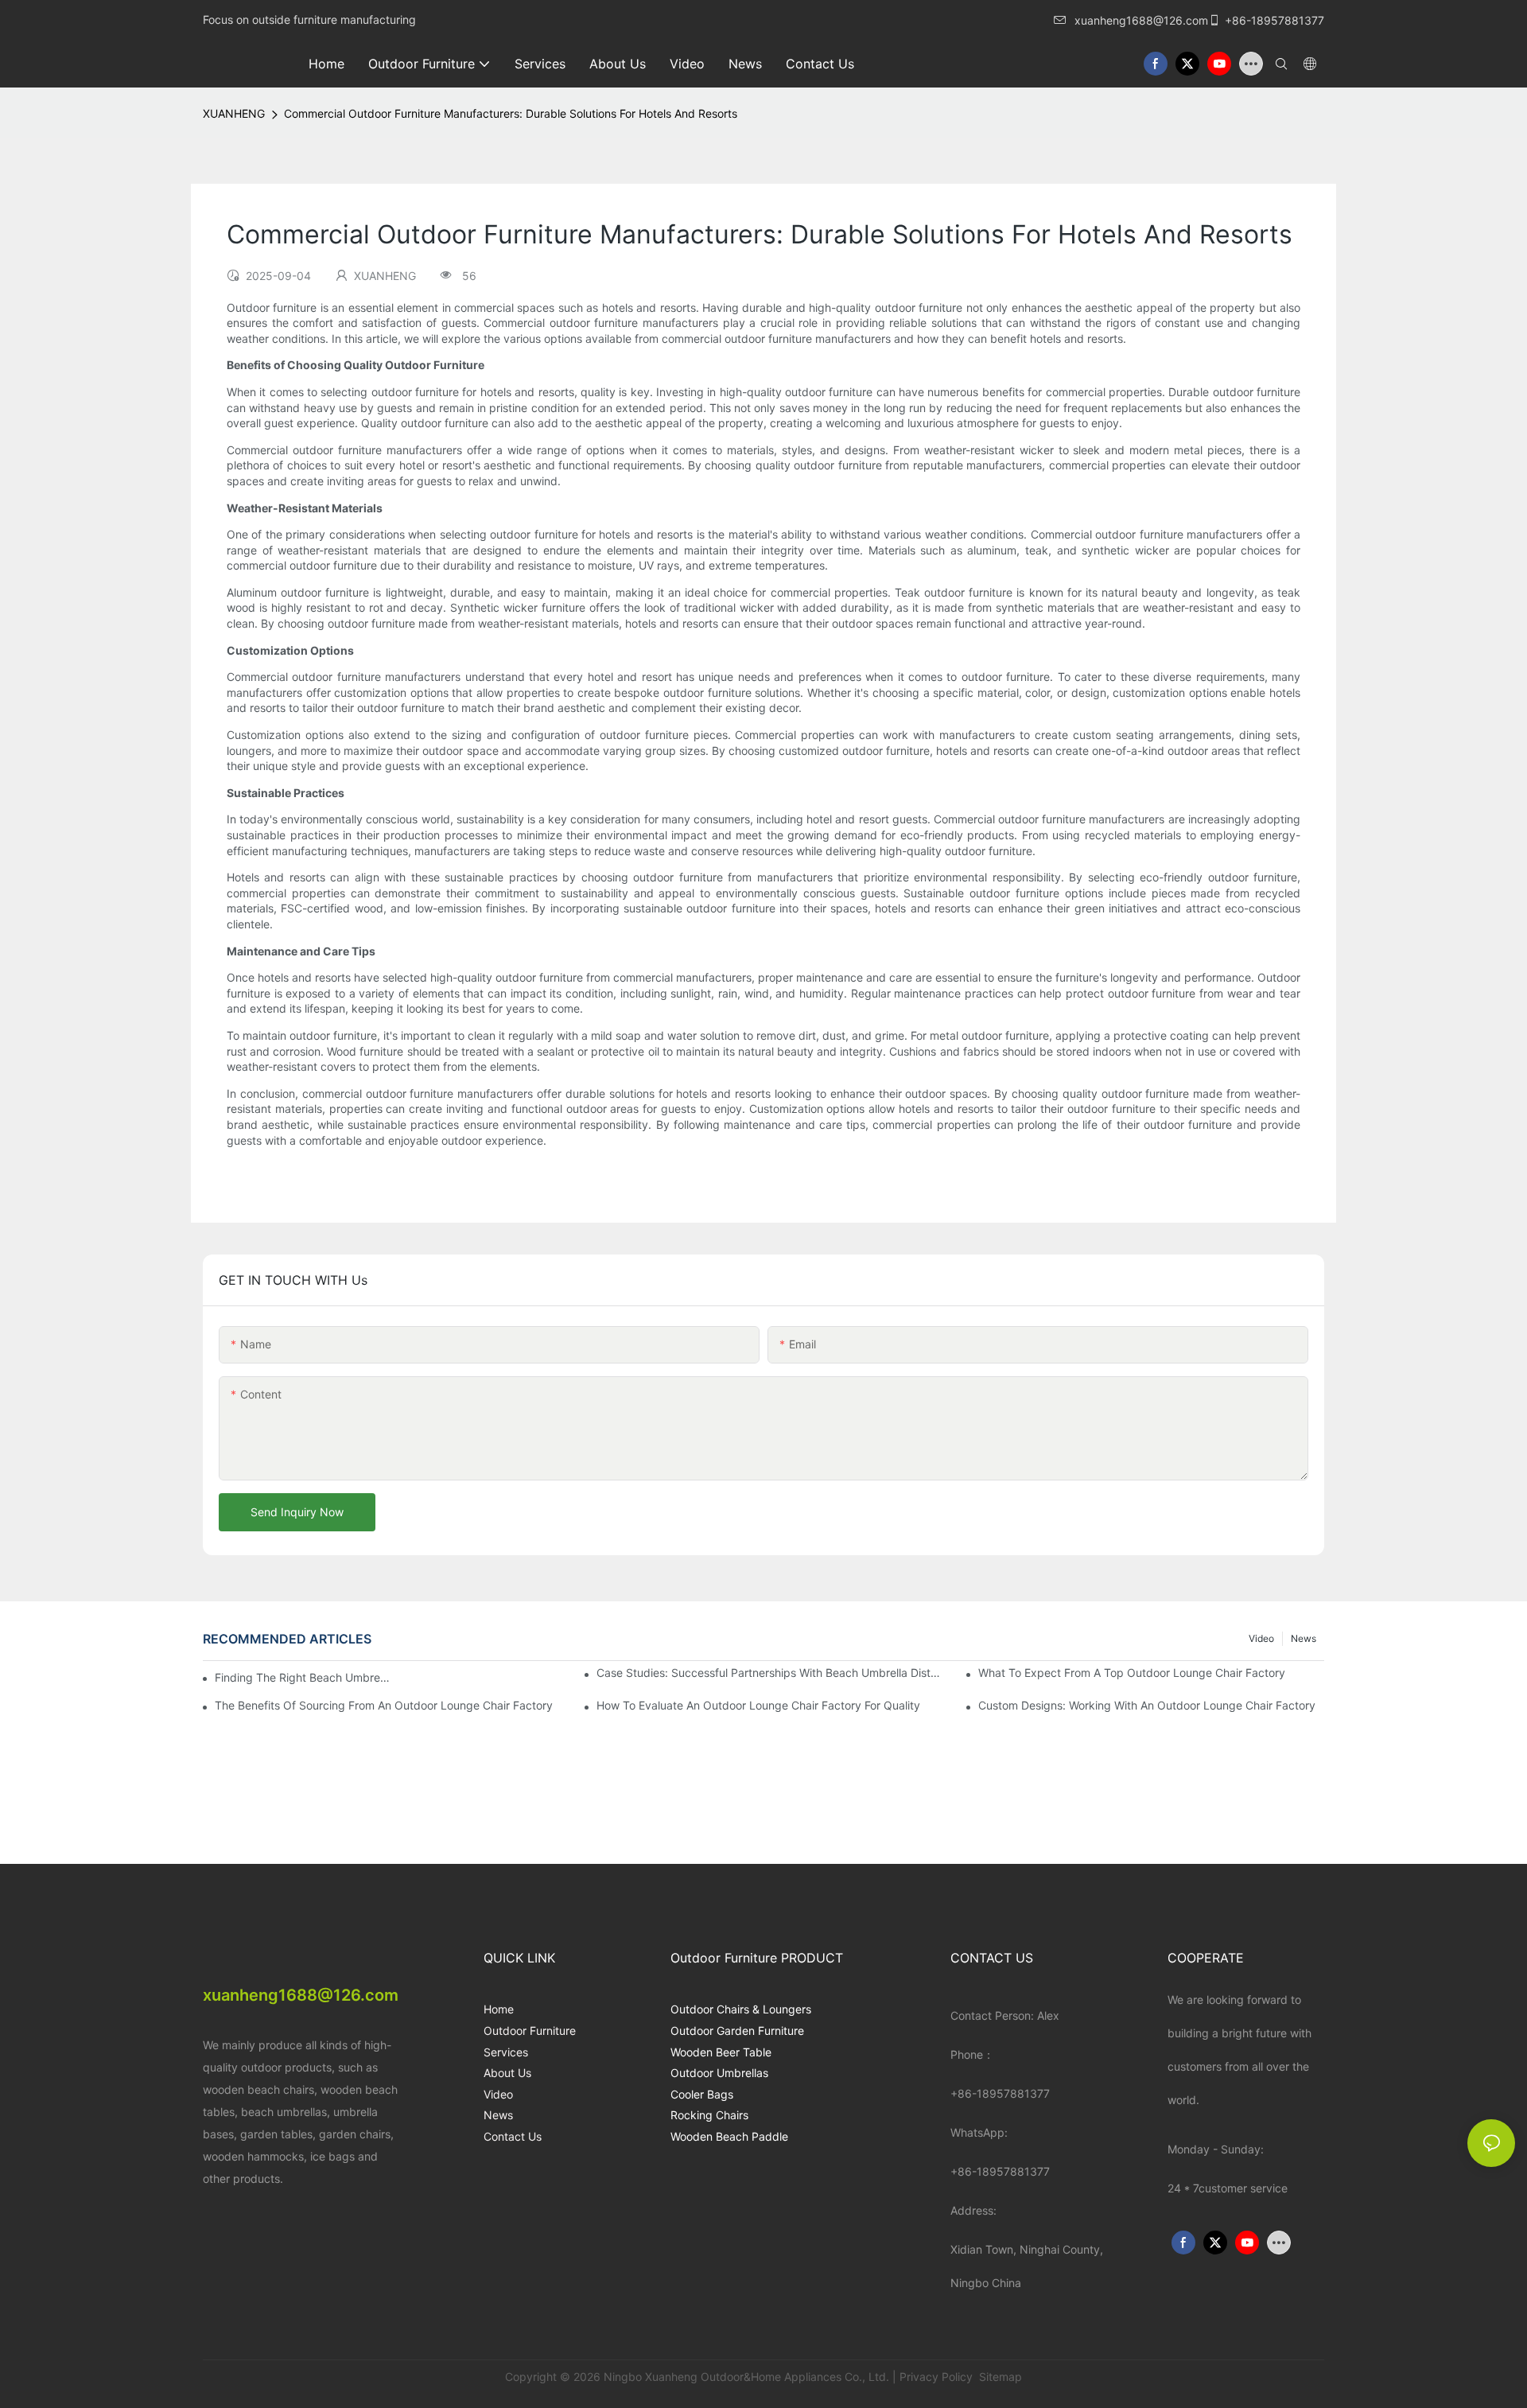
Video (1261, 1638)
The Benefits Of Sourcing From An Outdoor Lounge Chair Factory (384, 1705)
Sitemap (999, 2377)
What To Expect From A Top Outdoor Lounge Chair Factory (1132, 1673)
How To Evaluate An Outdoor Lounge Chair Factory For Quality (758, 1705)
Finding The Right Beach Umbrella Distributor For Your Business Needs (303, 1677)
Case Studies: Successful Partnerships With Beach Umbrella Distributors (769, 1673)
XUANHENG (234, 113)
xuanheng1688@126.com (1141, 20)
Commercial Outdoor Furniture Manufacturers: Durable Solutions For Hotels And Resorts (511, 113)
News (1304, 1638)
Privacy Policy (936, 2377)
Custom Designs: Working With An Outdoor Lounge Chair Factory (1147, 1705)
